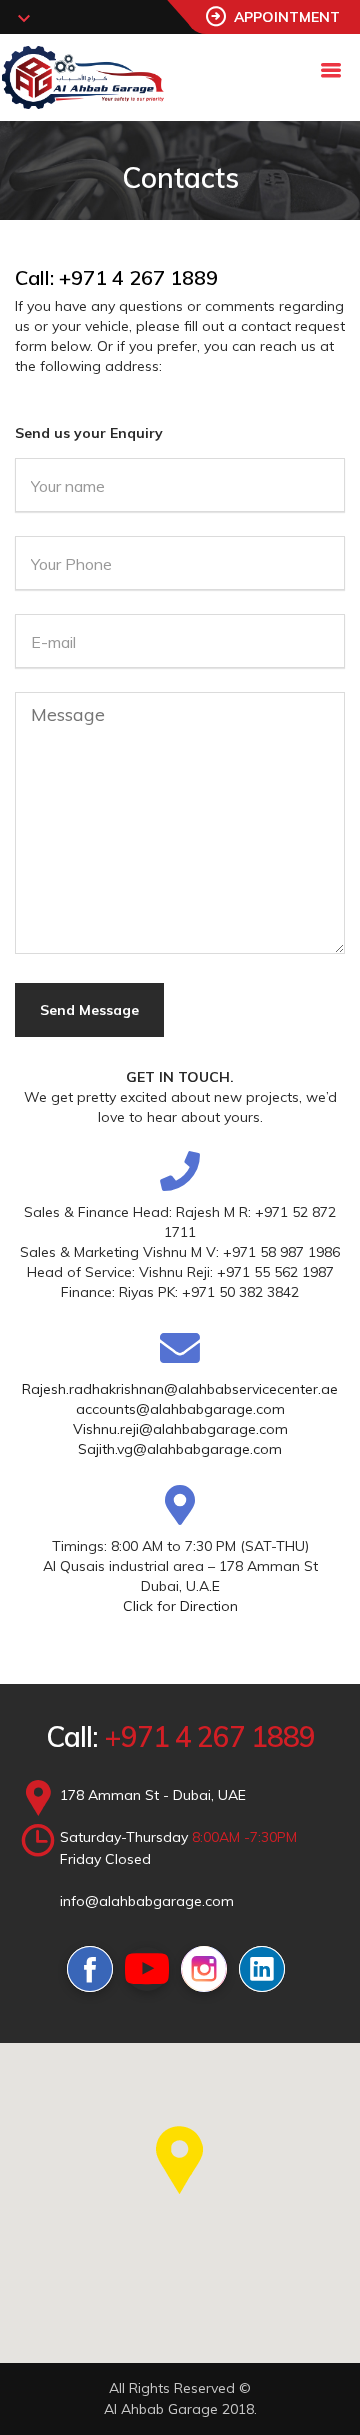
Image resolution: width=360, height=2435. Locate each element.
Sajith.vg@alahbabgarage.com (180, 1449)
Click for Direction (180, 1606)
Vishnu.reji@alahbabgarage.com (180, 1429)
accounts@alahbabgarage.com (180, 1409)
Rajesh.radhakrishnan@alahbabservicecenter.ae (180, 1389)
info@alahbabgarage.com (147, 1901)
